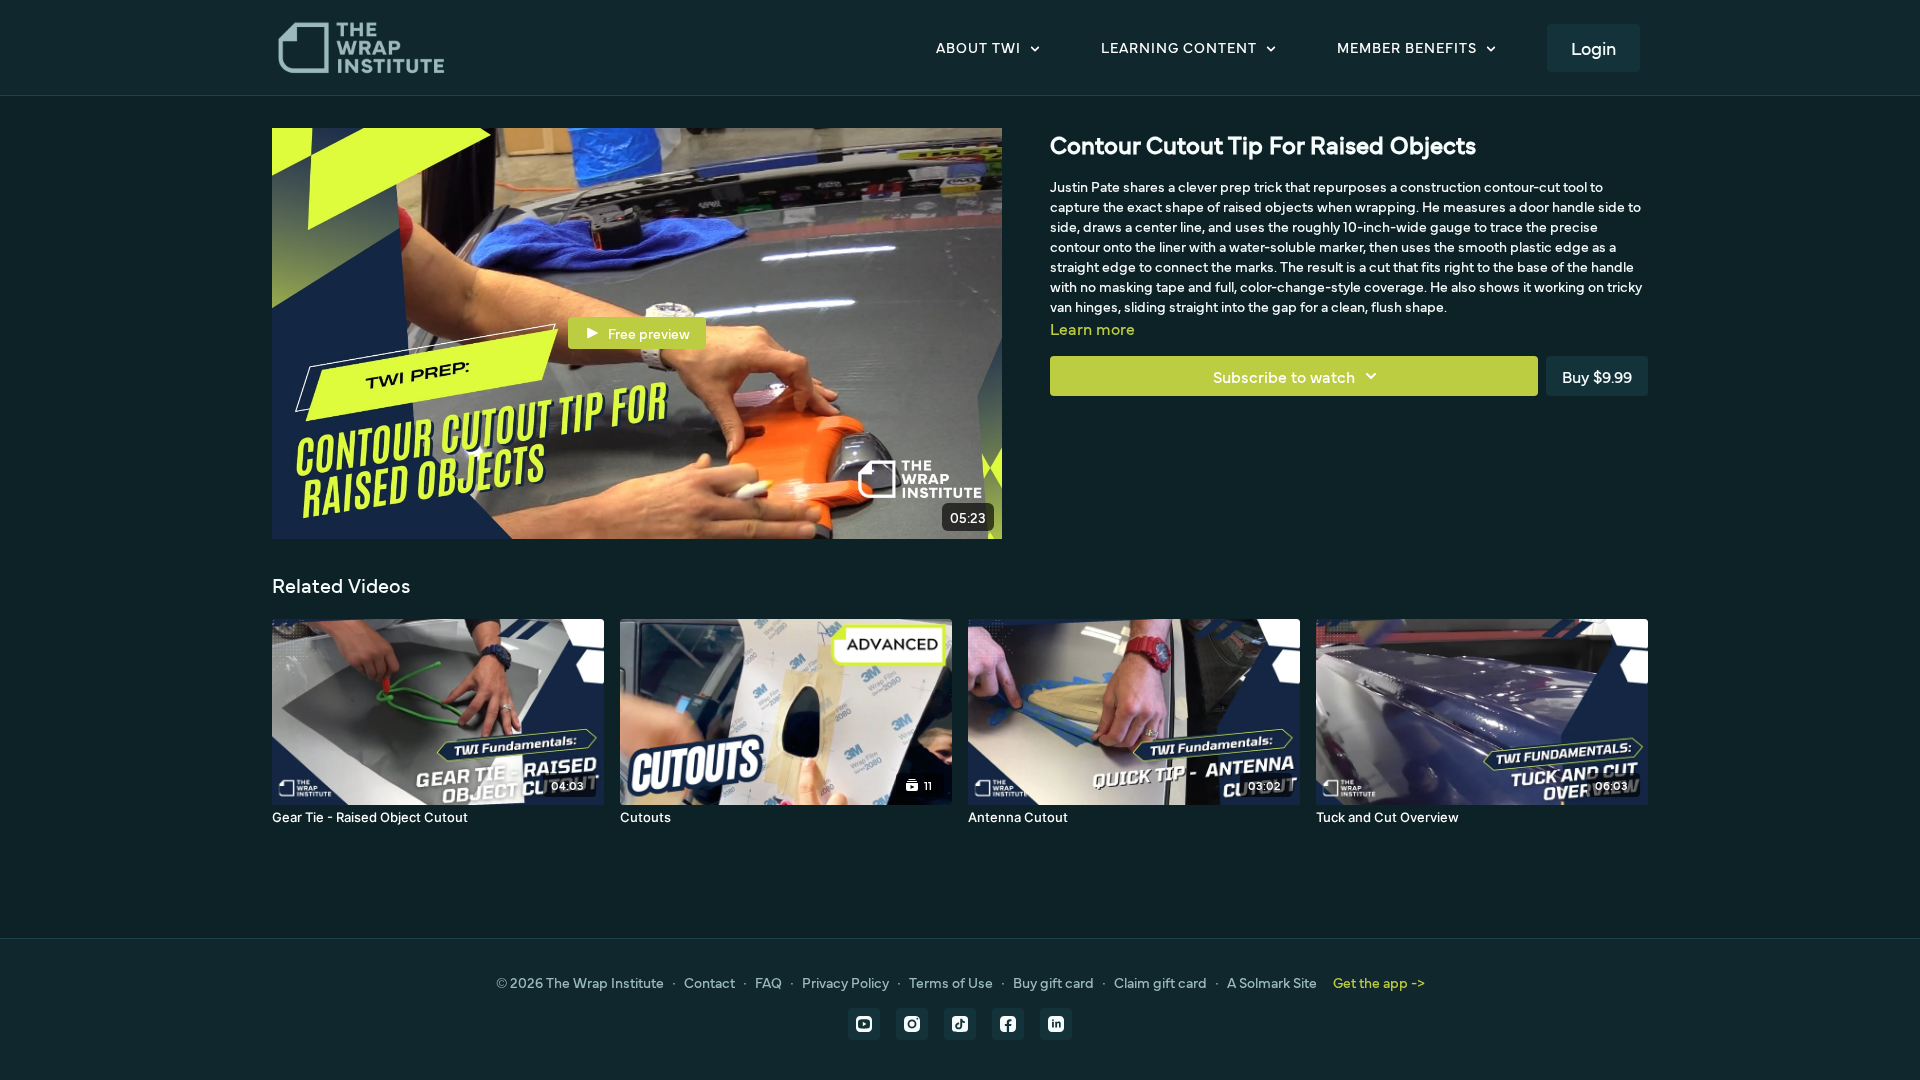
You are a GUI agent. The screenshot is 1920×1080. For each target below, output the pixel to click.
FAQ (768, 982)
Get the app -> (1379, 982)
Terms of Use (951, 982)
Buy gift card (1053, 982)
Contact (709, 982)
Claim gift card (1160, 982)
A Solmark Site (1272, 982)
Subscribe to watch (1284, 376)
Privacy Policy (845, 982)
